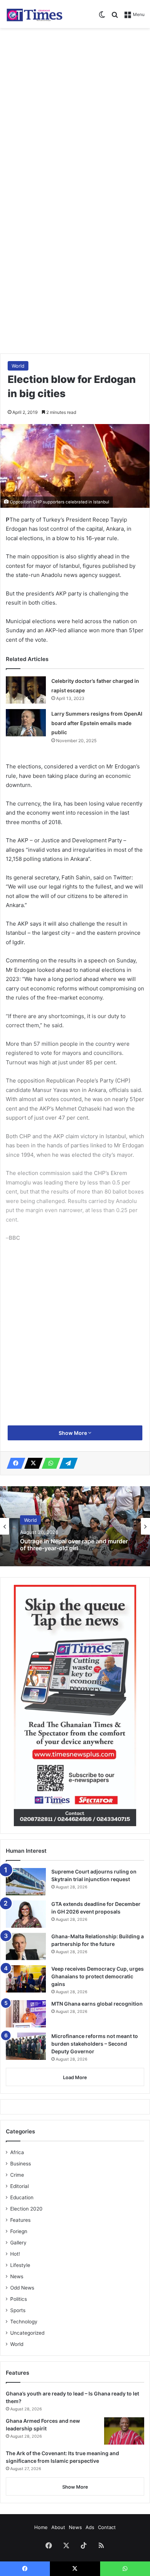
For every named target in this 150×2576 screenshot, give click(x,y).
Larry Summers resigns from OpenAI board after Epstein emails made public (97, 723)
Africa (17, 2152)
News (17, 2276)
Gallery (18, 2243)
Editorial (19, 2186)
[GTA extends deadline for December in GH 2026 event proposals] (26, 1914)
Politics (19, 2299)
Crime (17, 2175)
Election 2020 (26, 2209)
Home (41, 2527)
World (18, 366)
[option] (75, 1526)
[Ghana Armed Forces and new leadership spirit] (124, 2431)
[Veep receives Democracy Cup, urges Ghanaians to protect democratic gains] (26, 1979)
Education (22, 2197)
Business (21, 2164)
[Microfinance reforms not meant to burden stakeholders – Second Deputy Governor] (26, 2046)
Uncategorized (27, 2333)
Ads (90, 2527)
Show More (73, 1433)
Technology (24, 2322)
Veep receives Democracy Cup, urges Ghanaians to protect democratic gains (98, 1976)
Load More (75, 2077)
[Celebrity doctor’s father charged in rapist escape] (26, 690)
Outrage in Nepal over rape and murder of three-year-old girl (74, 1545)
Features (20, 2220)
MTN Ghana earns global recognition (97, 2004)
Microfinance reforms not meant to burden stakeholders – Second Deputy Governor (95, 2044)
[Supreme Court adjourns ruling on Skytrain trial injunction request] (26, 1882)
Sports (18, 2310)
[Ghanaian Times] (35, 14)
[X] (31, 1463)
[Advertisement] (75, 110)
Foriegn (19, 2231)
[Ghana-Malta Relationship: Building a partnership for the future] (26, 1946)
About (58, 2527)
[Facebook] (14, 1463)
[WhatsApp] (49, 1463)
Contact (107, 2527)
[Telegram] (66, 1463)
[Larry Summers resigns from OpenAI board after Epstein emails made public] (26, 723)
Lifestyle (20, 2265)
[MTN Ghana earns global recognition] (26, 2014)
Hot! (15, 2254)
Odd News (22, 2288)
